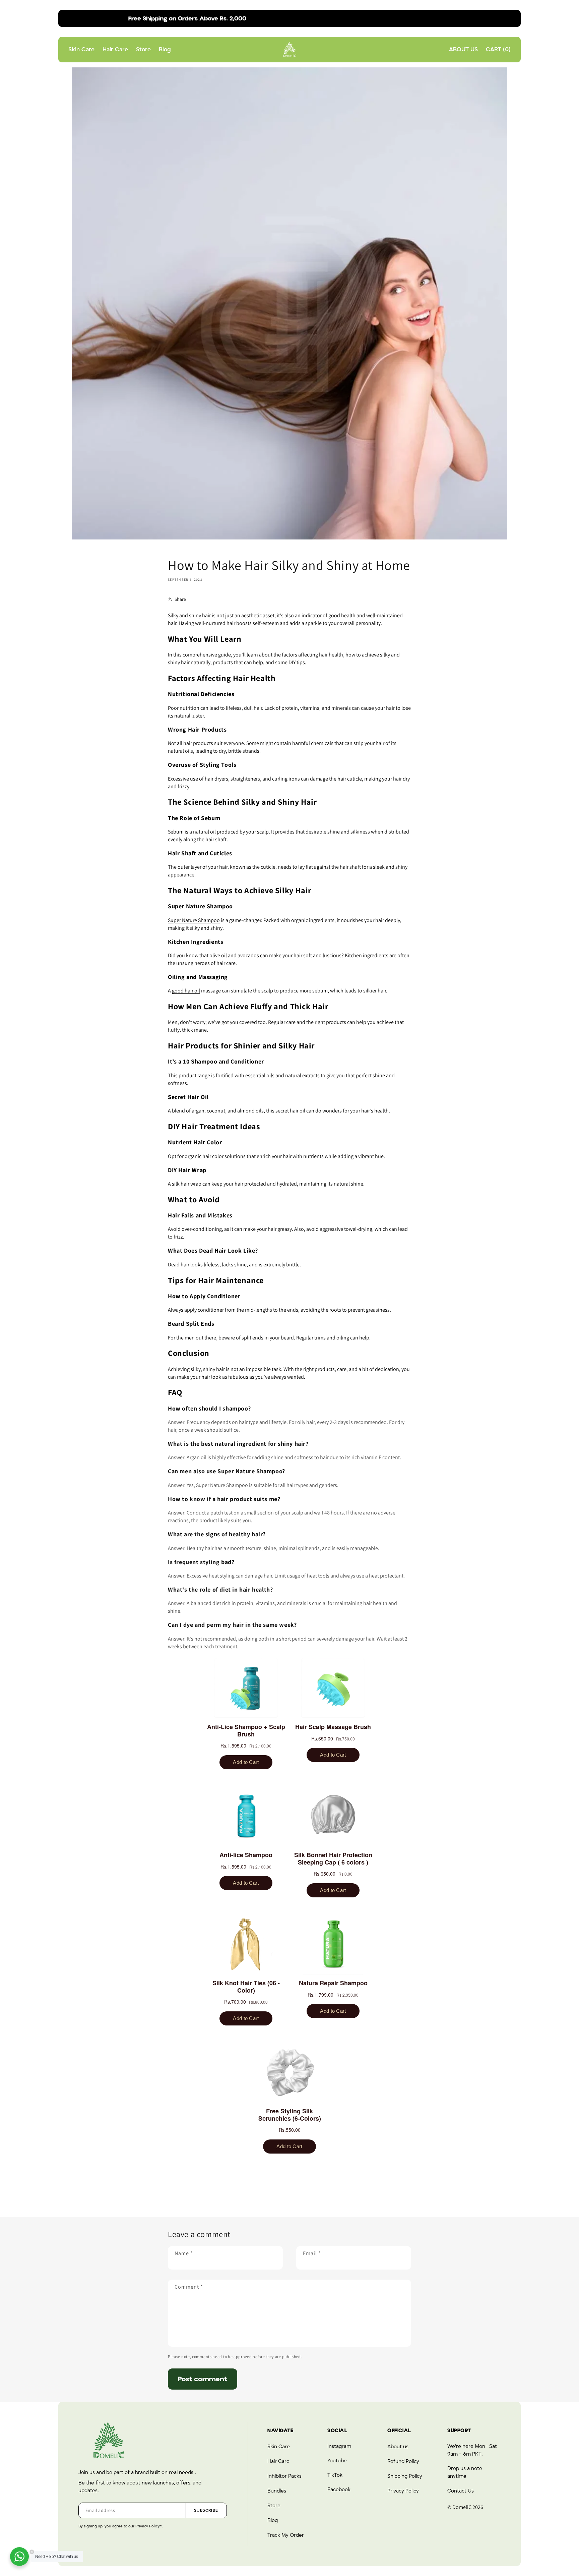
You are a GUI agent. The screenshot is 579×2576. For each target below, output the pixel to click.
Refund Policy (403, 2461)
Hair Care (278, 2461)
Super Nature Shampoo (194, 920)
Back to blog (295, 2193)
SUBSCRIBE (206, 2510)
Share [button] (180, 599)
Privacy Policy (403, 2491)
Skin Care (279, 2447)
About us (398, 2447)
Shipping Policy (405, 2476)
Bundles (277, 2491)
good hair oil (186, 991)
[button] (498, 50)
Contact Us (461, 2491)
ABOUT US (463, 50)
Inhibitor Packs (284, 2476)
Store (274, 2506)
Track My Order (286, 2535)
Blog (273, 2520)
